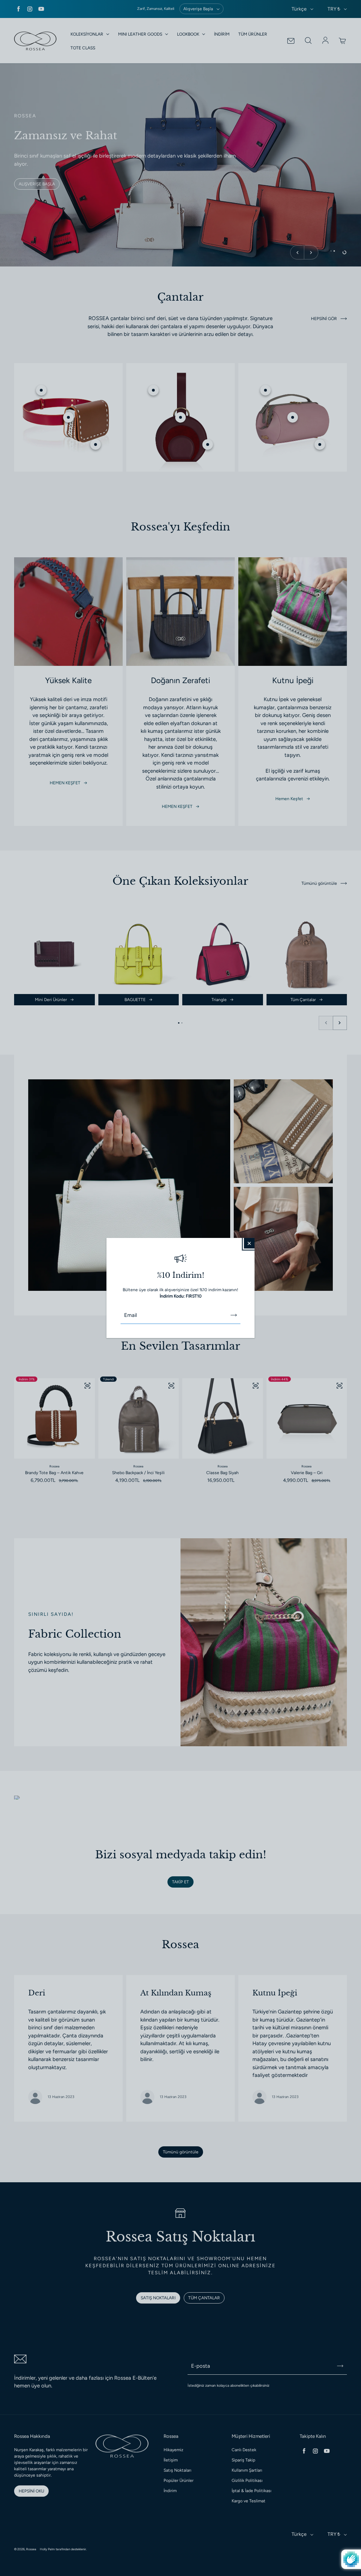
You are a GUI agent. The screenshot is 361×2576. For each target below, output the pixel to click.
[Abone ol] (234, 1315)
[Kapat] (249, 1243)
